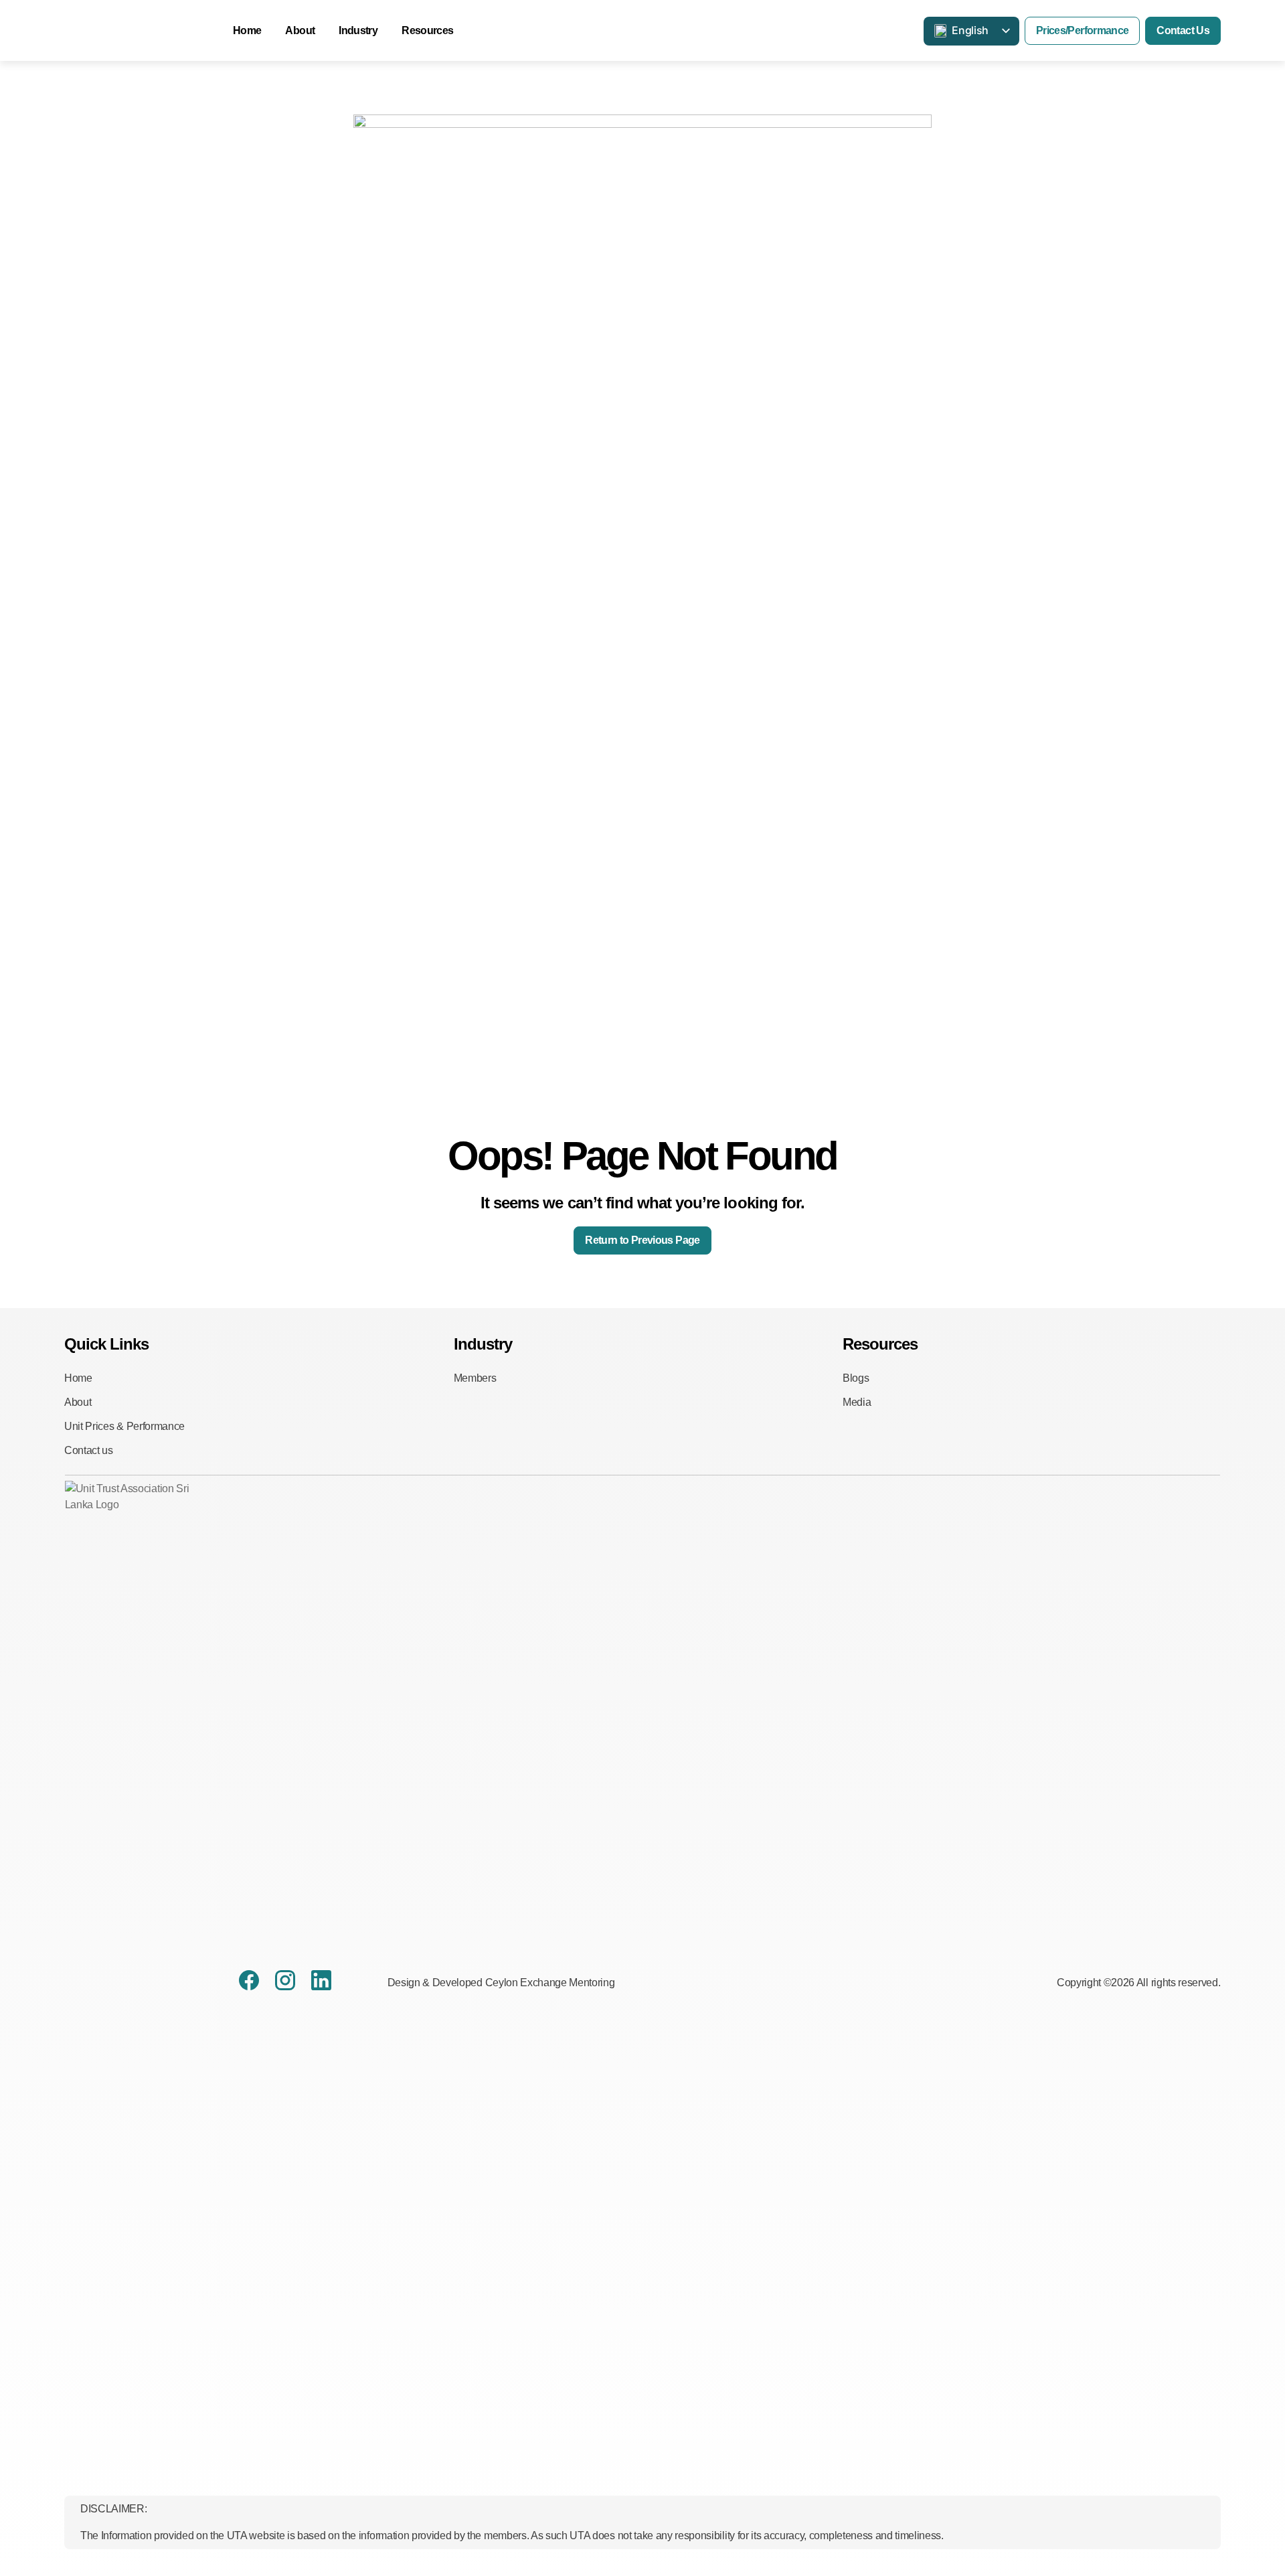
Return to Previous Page (642, 1240)
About (300, 30)
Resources (427, 30)
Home (247, 30)
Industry (358, 30)
